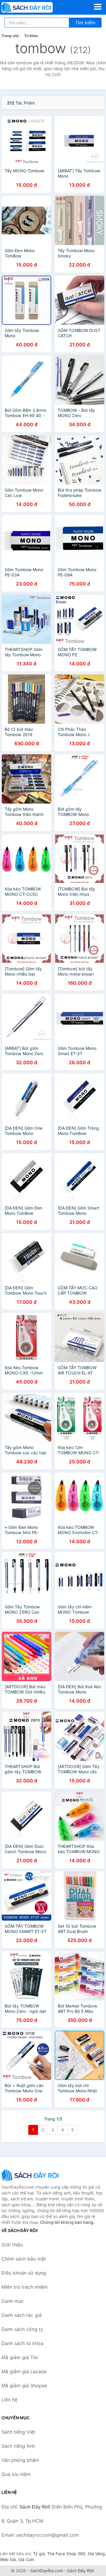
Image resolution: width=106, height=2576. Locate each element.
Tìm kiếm (85, 23)
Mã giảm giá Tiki (20, 2357)
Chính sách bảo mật (24, 2259)
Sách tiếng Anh (18, 2446)
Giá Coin (26, 2559)
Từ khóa (31, 36)
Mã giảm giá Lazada (24, 2371)
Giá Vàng (96, 2554)
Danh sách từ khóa (22, 2343)
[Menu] (98, 7)
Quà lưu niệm (16, 2474)
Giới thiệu (12, 2245)
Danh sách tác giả (21, 2315)
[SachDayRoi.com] (37, 7)
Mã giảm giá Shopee (24, 2386)
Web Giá (8, 2559)
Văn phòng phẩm (20, 2460)
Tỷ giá (39, 2554)
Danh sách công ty (22, 2329)
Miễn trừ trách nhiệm (25, 2287)
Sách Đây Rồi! (81, 2571)
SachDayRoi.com (47, 2571)
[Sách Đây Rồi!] (31, 2175)
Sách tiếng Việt (18, 2432)
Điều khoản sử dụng (24, 2273)
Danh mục (13, 2301)
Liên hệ (9, 2400)
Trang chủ (10, 36)
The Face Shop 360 (66, 2554)
